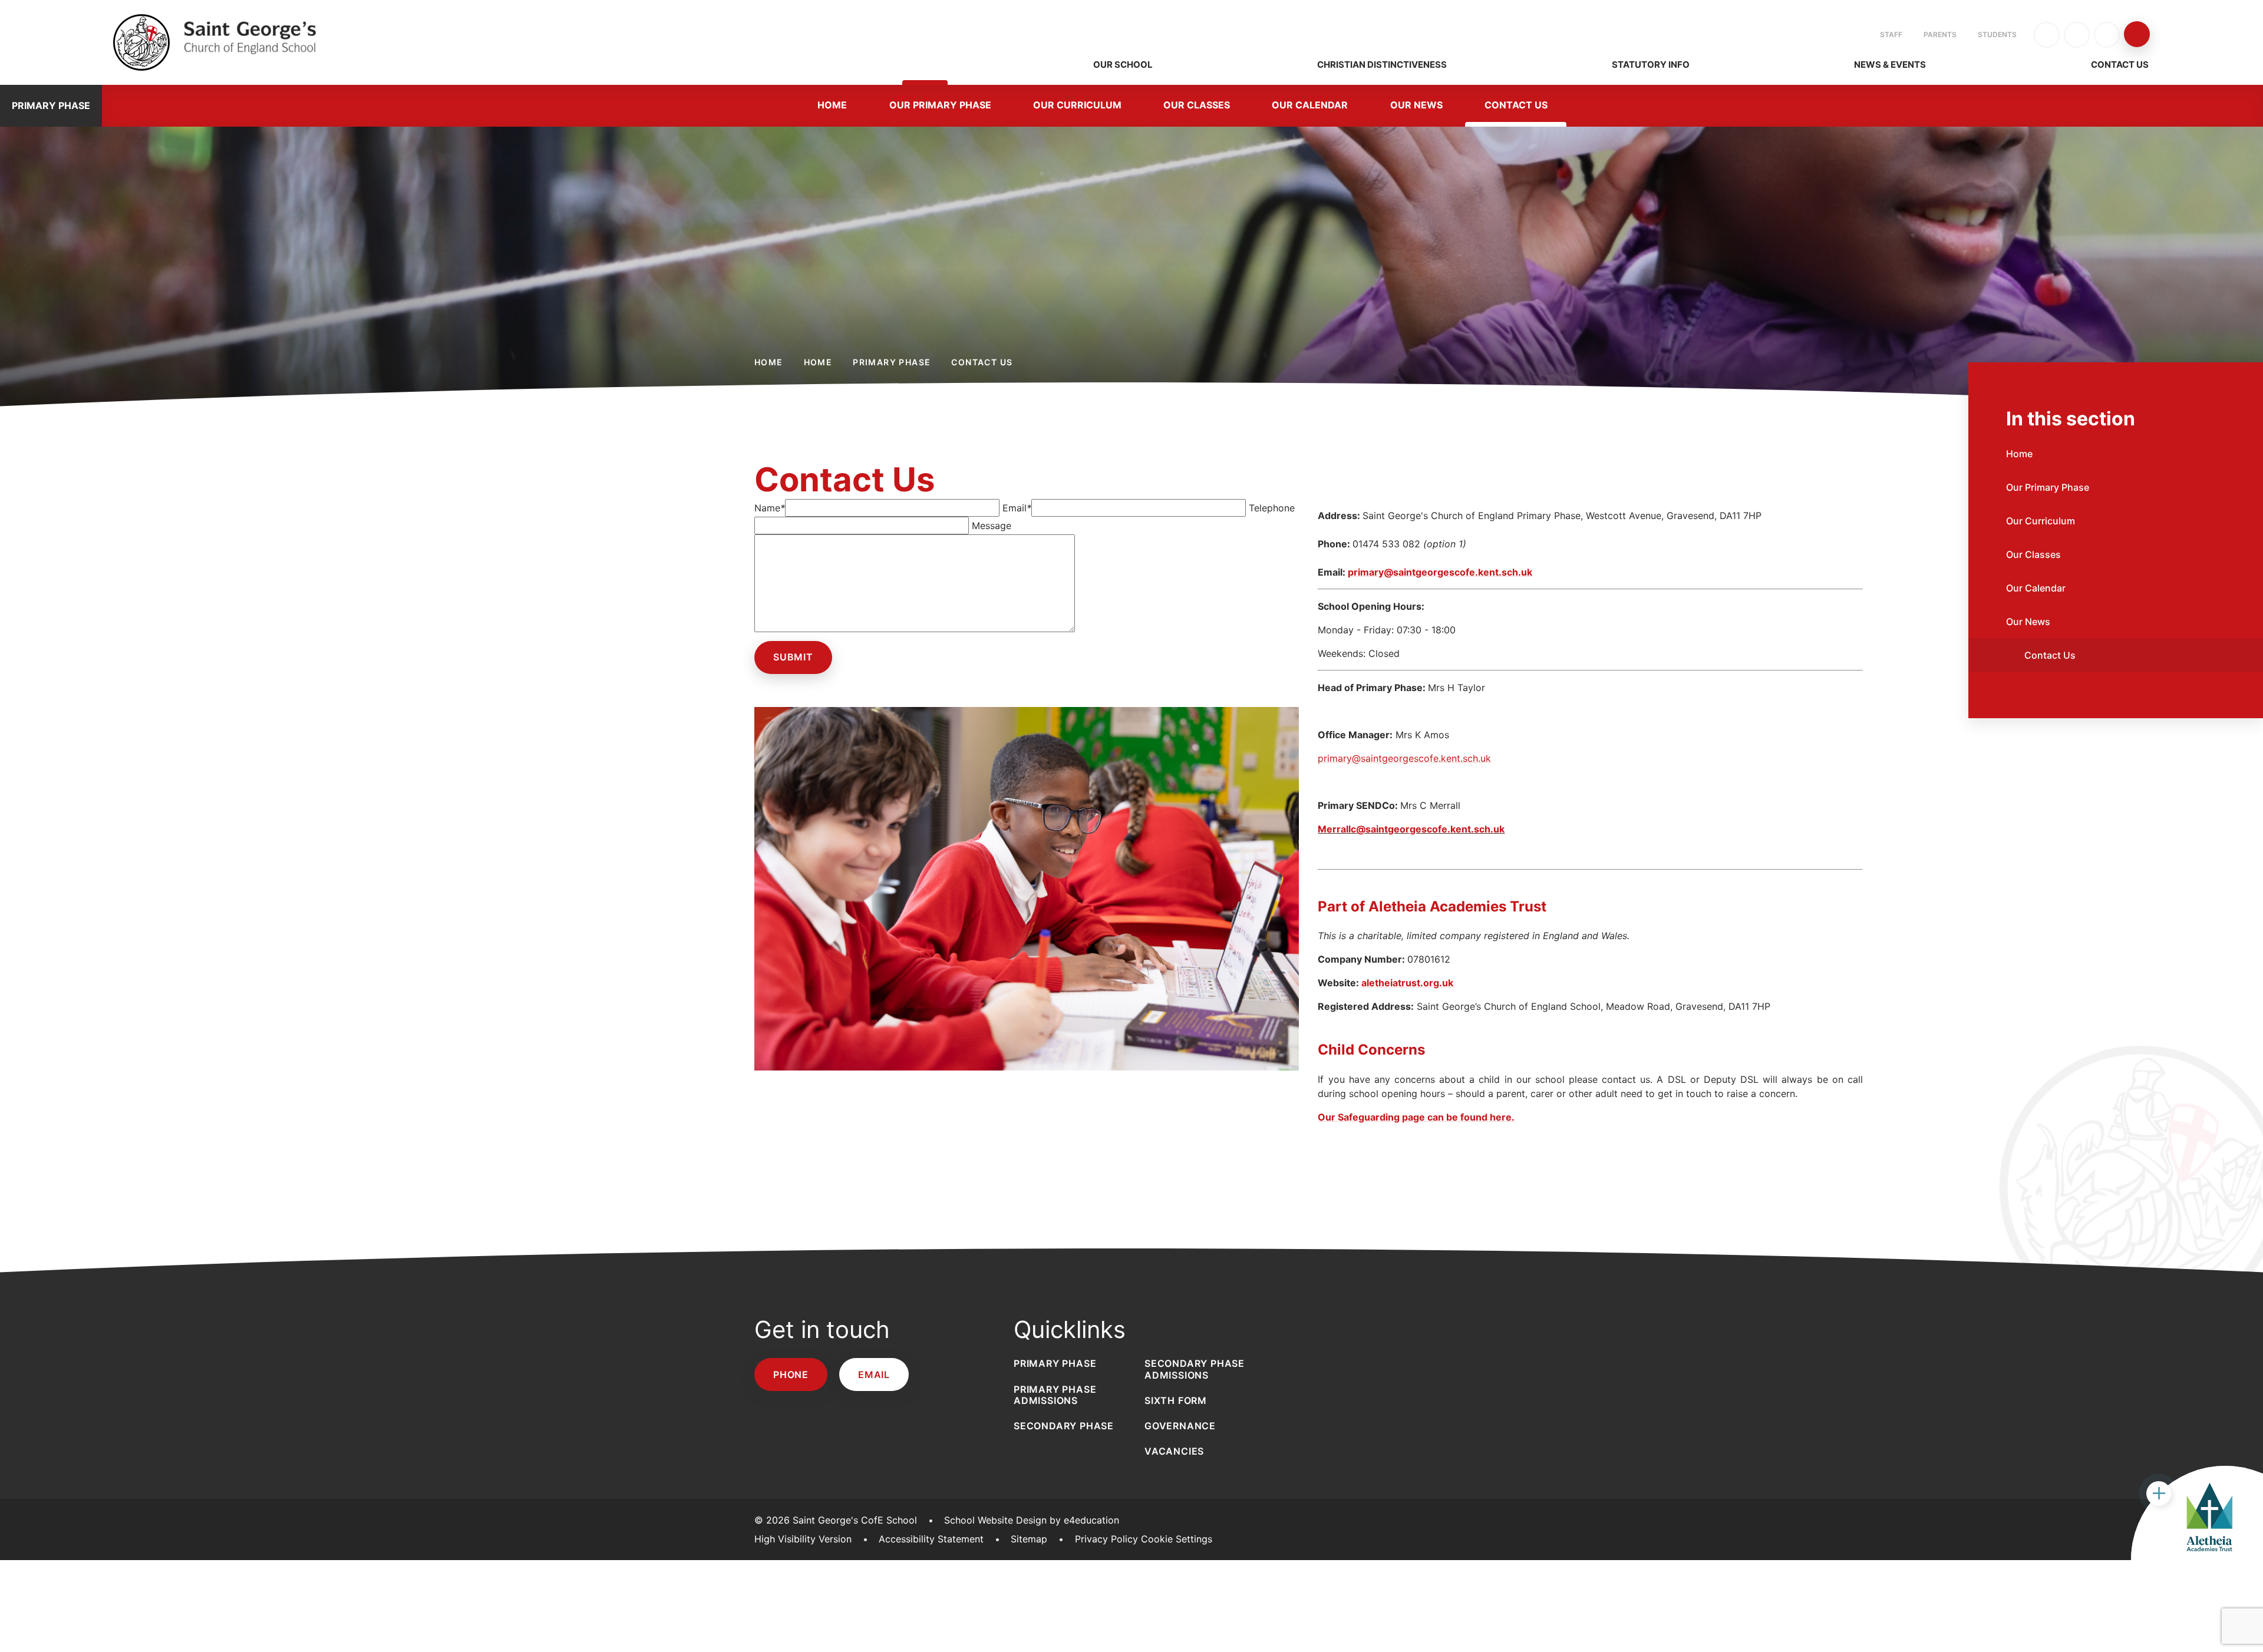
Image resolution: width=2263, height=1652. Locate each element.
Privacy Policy (1106, 1539)
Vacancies (1174, 1451)
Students (1997, 34)
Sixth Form (1176, 1400)
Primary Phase (892, 362)
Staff (1891, 34)
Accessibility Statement (931, 1539)
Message (992, 526)
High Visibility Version (803, 1539)
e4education (1091, 1520)
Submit (793, 657)
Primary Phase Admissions (1055, 1395)
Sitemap (1029, 1539)
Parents (1940, 34)
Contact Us (982, 362)
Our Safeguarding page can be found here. (1416, 1117)
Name (770, 508)
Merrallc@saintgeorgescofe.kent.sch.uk (1411, 829)
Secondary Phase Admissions (1195, 1369)
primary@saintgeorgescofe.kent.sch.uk (1440, 572)
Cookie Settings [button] (1177, 1539)
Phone (791, 1375)
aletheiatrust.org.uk (1407, 983)
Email (1017, 508)
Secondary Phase (1064, 1426)
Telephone (1272, 508)
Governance (1180, 1426)
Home (769, 362)
